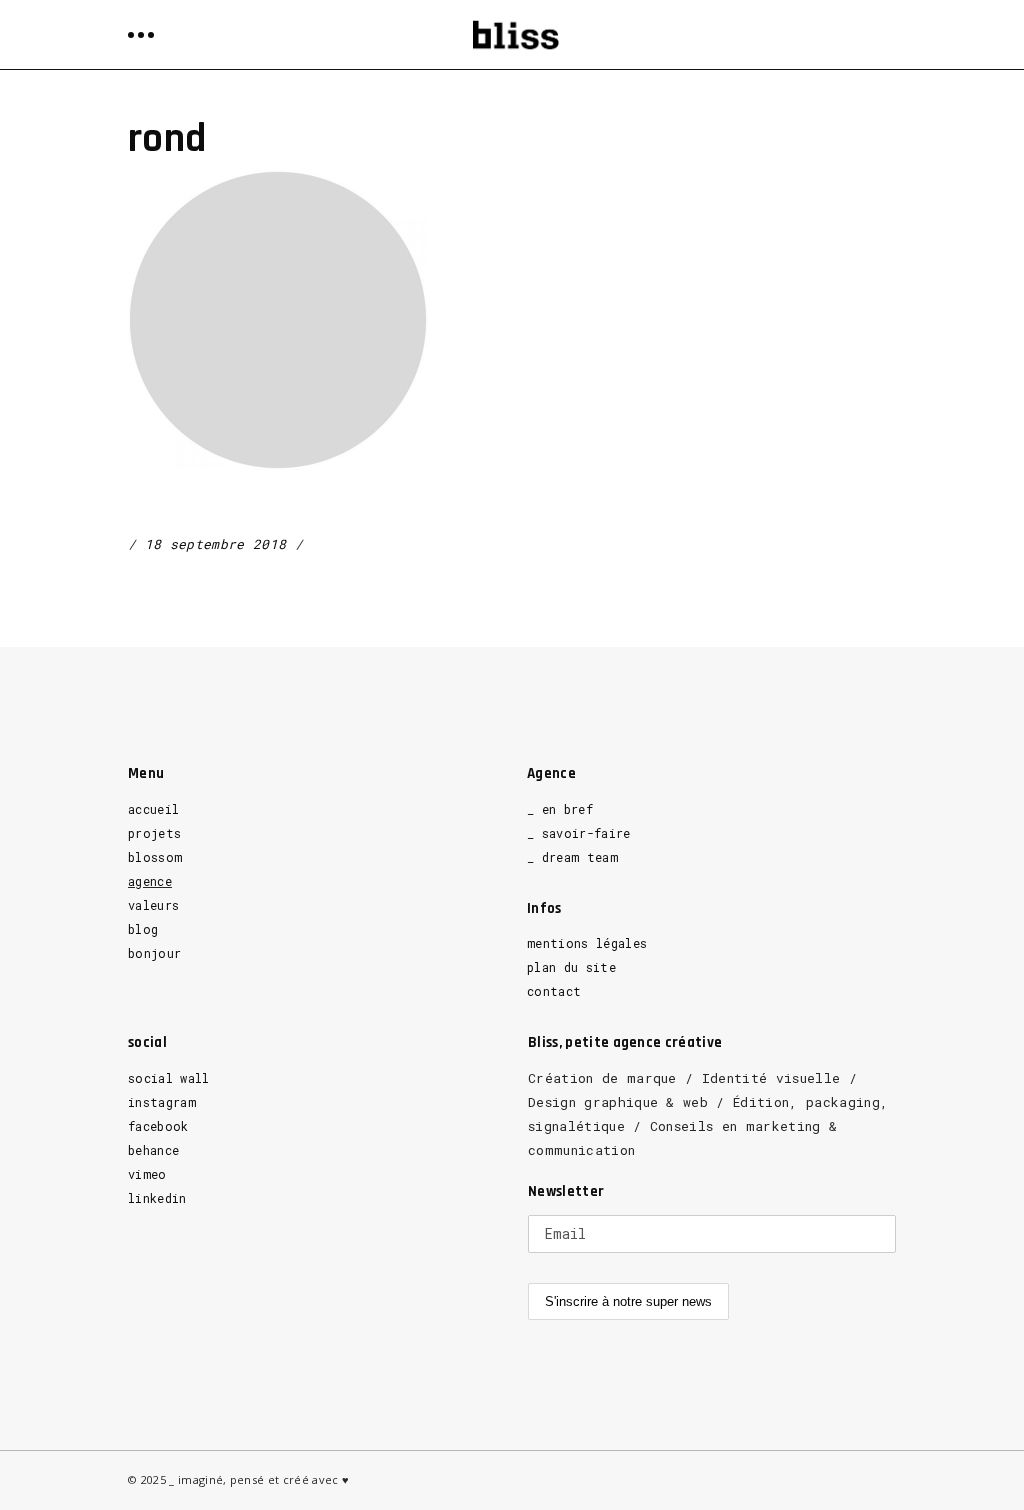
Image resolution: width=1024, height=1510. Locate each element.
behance (153, 1150)
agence (150, 881)
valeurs (153, 905)
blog (143, 929)
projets (154, 833)
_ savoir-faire (579, 833)
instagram (162, 1102)
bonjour (154, 953)
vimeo (147, 1174)
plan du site (571, 967)
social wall (169, 1078)
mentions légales (587, 943)
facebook (158, 1126)
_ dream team (572, 857)
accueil (153, 809)
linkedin (157, 1198)
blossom (155, 857)
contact (554, 991)
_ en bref (560, 809)
